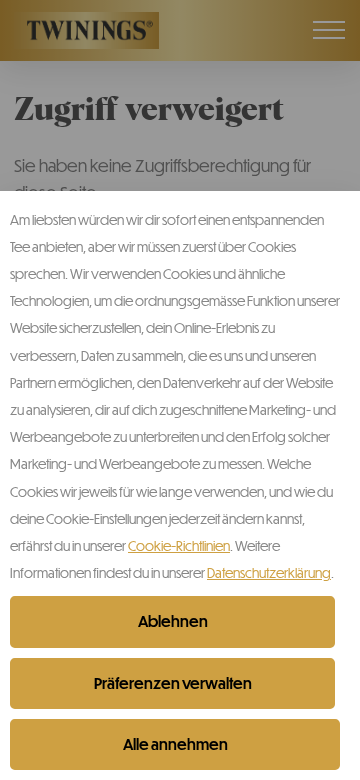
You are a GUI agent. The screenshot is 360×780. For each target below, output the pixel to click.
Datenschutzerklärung (269, 572)
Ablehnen (173, 621)
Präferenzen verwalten (173, 683)
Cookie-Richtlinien (179, 545)
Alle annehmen (175, 744)
